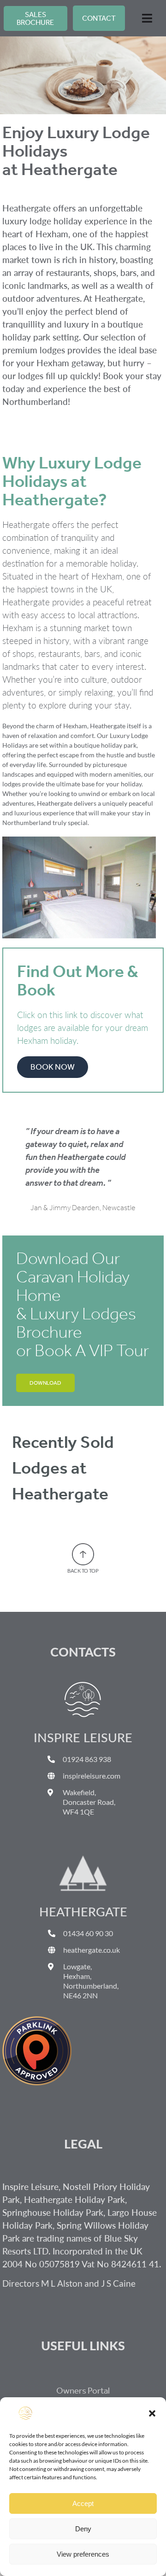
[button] (152, 2413)
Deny (83, 2529)
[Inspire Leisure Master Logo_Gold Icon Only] (83, 1685)
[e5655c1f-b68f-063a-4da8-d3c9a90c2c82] (37, 2020)
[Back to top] (83, 1547)
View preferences (83, 2554)
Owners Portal (83, 2391)
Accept (83, 2503)
